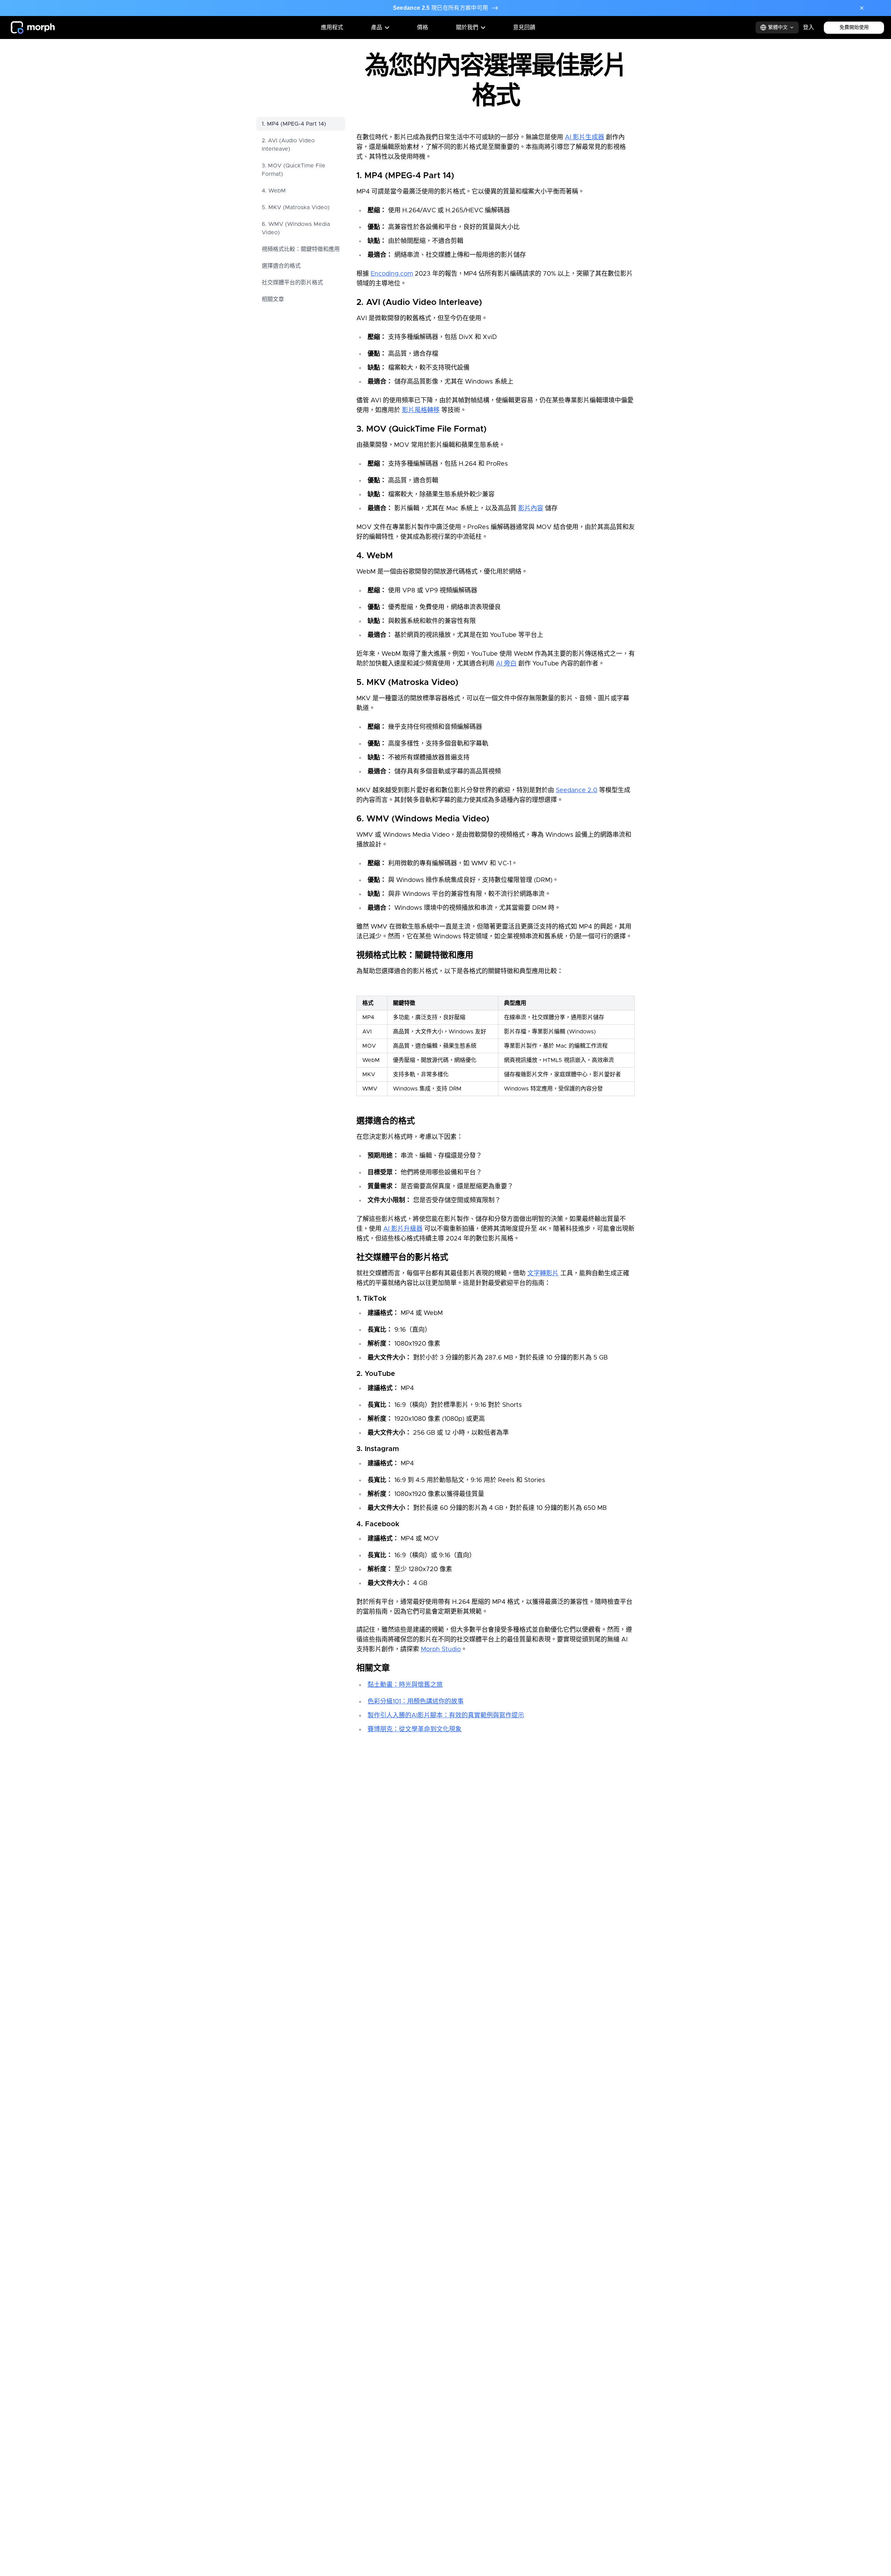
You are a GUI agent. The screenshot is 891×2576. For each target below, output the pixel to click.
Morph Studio (441, 1649)
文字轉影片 (543, 1274)
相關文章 (273, 299)
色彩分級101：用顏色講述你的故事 (416, 1702)
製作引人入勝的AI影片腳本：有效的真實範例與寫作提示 (446, 1716)
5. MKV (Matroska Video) (296, 207)
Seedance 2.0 (577, 790)
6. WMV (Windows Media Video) (296, 228)
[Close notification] (862, 8)
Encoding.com (392, 274)
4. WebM (274, 191)
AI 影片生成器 (585, 137)
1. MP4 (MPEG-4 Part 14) (294, 124)
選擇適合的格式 (281, 266)
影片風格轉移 (421, 410)
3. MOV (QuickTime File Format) (294, 170)
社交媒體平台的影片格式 (292, 283)
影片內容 (531, 509)
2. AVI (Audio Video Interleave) (288, 145)
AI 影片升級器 (403, 1229)
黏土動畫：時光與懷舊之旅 (405, 1685)
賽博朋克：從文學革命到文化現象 (415, 1730)
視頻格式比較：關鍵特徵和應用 (301, 249)
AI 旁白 (506, 664)
